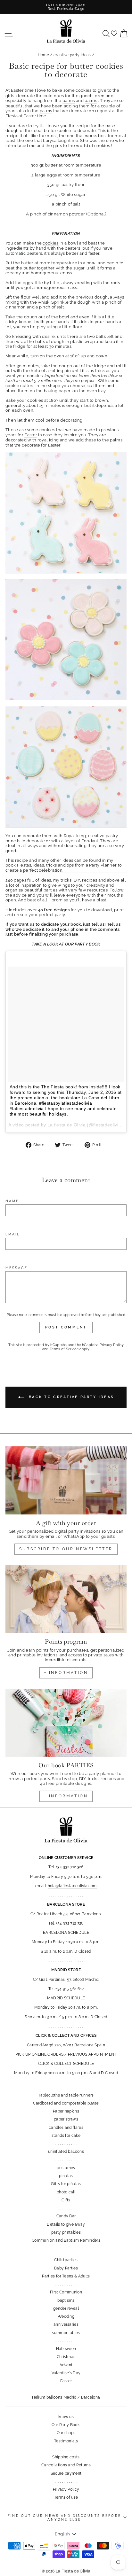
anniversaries (66, 2324)
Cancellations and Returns (66, 2465)
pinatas (66, 2176)
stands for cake (66, 2136)
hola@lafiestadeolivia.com (72, 1886)
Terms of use (66, 2497)
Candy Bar (66, 2216)
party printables (66, 2232)
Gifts (66, 2200)
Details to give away (66, 2224)
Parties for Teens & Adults (66, 2276)
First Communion (66, 2292)
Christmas (66, 2357)
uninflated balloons (66, 2152)
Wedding (66, 2316)
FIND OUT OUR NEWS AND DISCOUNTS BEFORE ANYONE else (64, 2518)
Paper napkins (66, 2111)
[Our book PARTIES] (66, 1723)
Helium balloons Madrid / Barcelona (66, 2397)
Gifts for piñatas (66, 2184)
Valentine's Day (66, 2373)
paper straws (66, 2119)
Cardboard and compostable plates (66, 2103)
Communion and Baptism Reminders (66, 2240)
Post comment (66, 1327)
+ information (66, 1673)
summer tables (66, 2333)
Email (13, 1234)
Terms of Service (64, 1349)
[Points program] (66, 1599)
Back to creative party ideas (71, 1397)
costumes (66, 2168)
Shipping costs (66, 2457)
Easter (17, 90)
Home (43, 55)
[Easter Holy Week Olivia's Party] (66, 513)
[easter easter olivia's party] (66, 640)
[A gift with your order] (66, 1480)
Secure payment (66, 2473)
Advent (66, 2365)
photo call (66, 2192)
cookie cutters (20, 386)
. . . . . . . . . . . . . (66, 2144)
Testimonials (66, 2441)
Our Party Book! (66, 2425)
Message (16, 1268)
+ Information (66, 1796)
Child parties (66, 2260)
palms (69, 101)
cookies (83, 90)
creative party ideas (72, 55)
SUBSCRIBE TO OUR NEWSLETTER (66, 1549)
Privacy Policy (112, 1345)
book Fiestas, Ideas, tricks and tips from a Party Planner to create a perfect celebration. (64, 868)
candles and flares (66, 2128)
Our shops (66, 2433)
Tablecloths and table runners (66, 2095)
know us (66, 2417)
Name (12, 1201)
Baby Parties (66, 2268)
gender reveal (66, 2308)
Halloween (66, 2349)
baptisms (66, 2300)
